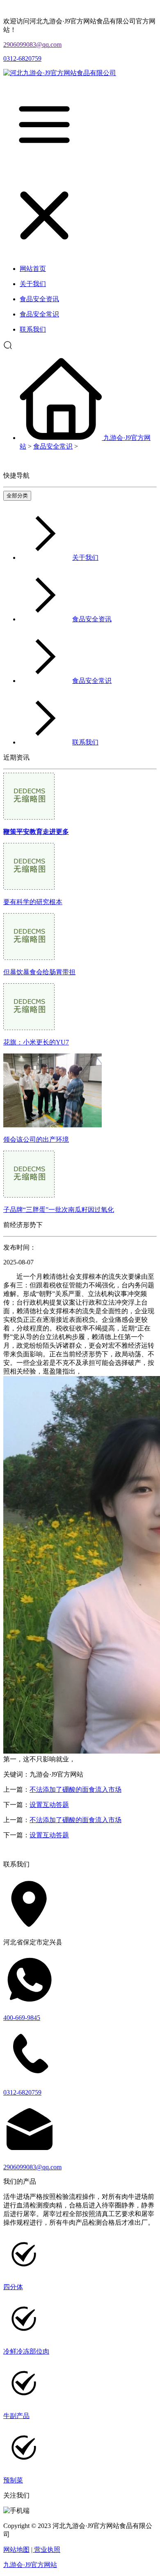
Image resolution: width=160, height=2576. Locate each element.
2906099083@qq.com (32, 45)
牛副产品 (16, 2416)
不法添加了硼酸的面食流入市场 (75, 1789)
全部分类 (17, 496)
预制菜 (13, 2480)
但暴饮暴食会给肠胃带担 (39, 972)
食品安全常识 (53, 446)
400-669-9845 (22, 2018)
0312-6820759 (22, 58)
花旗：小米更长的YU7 (36, 1042)
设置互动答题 (49, 1805)
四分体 (13, 2287)
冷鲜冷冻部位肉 (26, 2351)
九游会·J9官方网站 (30, 2565)
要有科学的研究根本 (33, 902)
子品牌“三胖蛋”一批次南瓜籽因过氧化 (59, 1210)
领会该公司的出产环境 (36, 1139)
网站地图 (16, 2550)
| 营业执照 (46, 2550)
